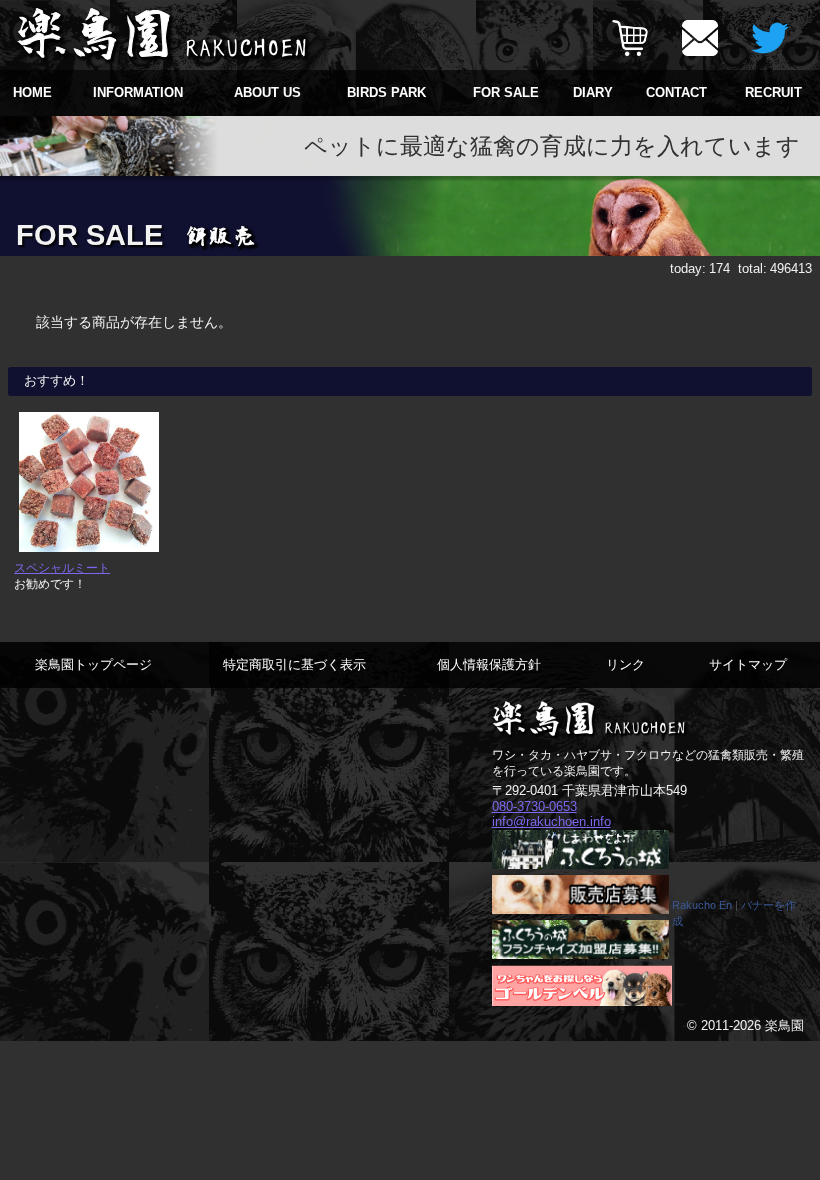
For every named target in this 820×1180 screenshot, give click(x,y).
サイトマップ (748, 664)
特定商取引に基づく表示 (294, 664)
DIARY (593, 92)
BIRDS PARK (386, 92)
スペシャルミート (62, 567)
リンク (625, 664)
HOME (32, 92)
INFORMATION (138, 92)
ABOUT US (267, 92)
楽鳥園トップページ (93, 664)
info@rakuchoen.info (551, 821)
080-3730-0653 (534, 806)
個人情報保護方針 (489, 664)
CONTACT (676, 92)
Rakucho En (702, 905)
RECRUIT (773, 92)
